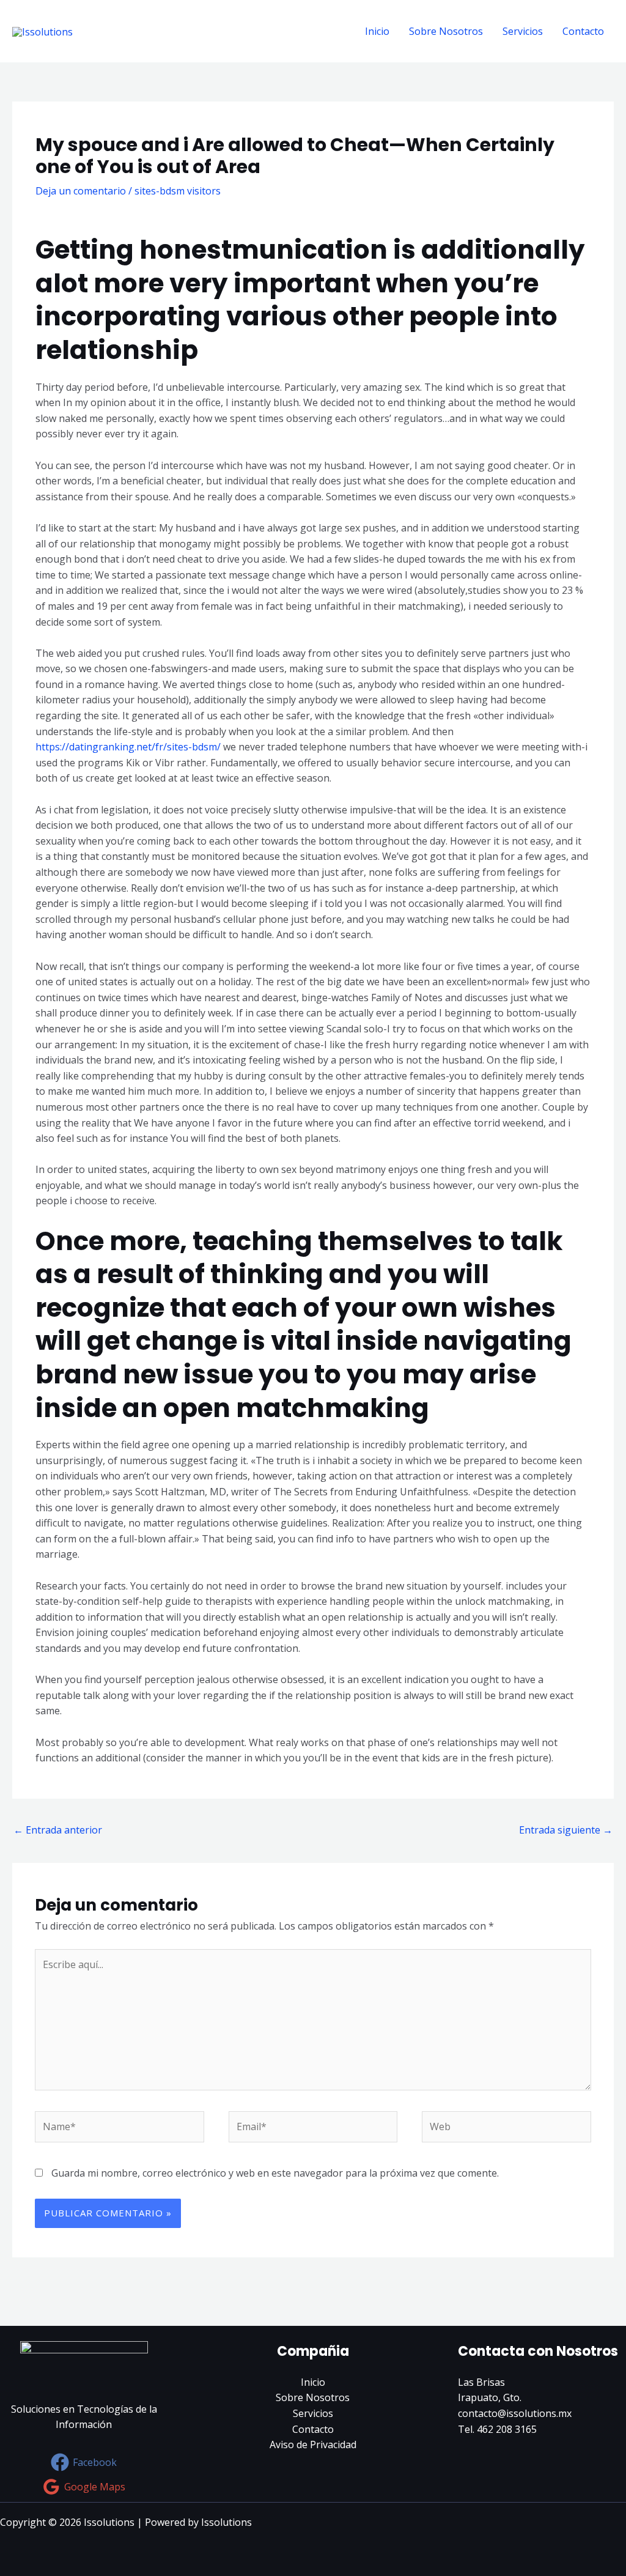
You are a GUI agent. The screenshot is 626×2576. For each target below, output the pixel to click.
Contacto (583, 31)
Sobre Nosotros (446, 31)
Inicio (377, 31)
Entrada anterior (58, 1830)
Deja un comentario (81, 191)
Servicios (523, 31)
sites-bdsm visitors (178, 191)
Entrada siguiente (566, 1830)
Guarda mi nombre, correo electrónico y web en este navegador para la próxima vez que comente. (275, 2173)
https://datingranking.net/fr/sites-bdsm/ (128, 747)
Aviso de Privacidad (313, 2445)
